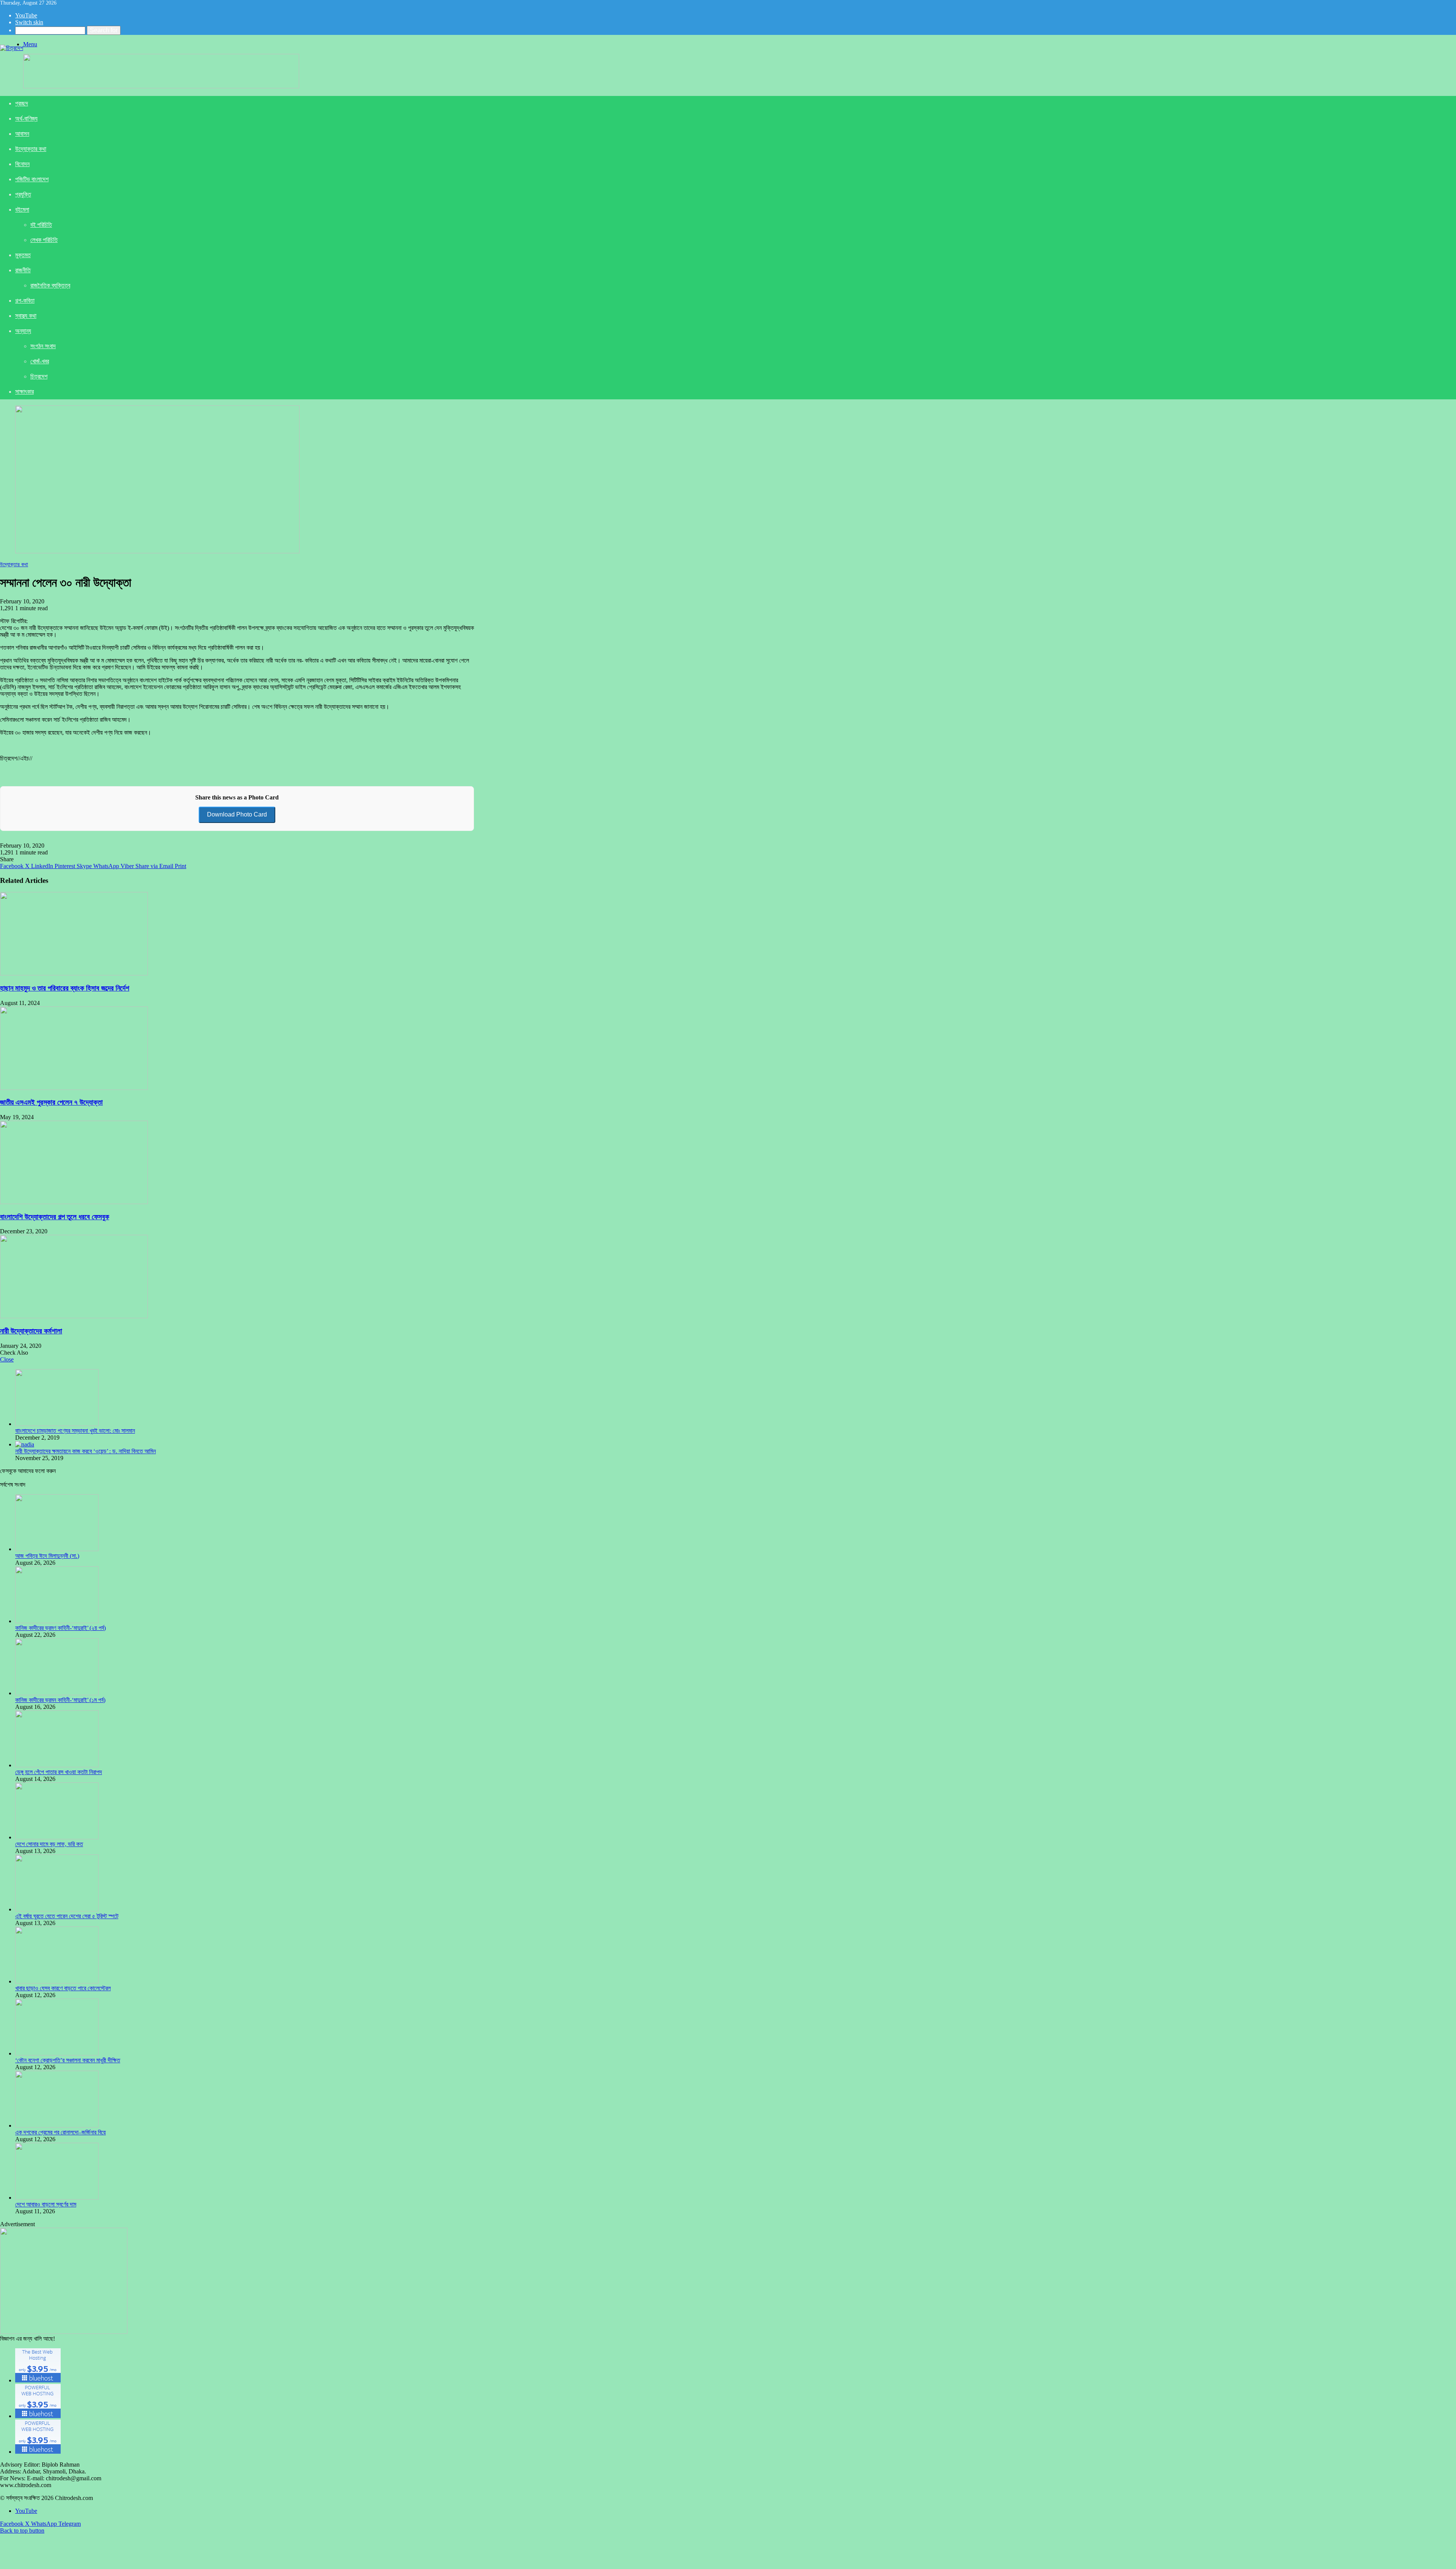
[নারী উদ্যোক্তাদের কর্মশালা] (74, 1316)
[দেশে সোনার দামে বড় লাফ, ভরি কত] (57, 1837)
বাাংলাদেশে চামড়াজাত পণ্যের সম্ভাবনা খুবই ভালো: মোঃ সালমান (75, 1431)
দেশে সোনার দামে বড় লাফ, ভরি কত (49, 1844)
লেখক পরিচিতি (44, 240)
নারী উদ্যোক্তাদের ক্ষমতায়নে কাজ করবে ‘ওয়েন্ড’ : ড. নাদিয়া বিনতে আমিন (86, 1451)
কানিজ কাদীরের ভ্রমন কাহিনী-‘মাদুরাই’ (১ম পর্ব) (60, 1700)
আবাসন (22, 134)
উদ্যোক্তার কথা (31, 149)
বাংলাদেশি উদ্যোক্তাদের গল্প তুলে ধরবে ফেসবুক (55, 1217)
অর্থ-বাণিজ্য (26, 119)
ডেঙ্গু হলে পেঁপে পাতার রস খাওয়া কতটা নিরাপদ (59, 1772)
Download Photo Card (237, 814)
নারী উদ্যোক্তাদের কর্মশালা (31, 1331)
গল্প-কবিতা (25, 301)
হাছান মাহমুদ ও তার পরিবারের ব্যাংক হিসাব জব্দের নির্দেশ (65, 988)
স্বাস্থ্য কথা (26, 316)
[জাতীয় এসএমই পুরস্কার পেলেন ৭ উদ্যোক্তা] (74, 1088)
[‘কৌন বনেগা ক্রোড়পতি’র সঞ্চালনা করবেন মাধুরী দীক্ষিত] (57, 2053)
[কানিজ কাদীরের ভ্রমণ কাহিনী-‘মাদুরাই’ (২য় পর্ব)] (57, 1621)
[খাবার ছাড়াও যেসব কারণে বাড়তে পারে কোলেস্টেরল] (57, 1981)
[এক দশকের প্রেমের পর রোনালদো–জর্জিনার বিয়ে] (57, 2125)
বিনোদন (22, 164)
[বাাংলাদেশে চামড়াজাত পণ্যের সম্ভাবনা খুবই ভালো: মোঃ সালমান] (57, 1424)
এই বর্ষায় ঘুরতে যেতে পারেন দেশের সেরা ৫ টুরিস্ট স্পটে (67, 1916)
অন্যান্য (23, 331)
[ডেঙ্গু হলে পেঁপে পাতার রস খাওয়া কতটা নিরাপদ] (57, 1765)
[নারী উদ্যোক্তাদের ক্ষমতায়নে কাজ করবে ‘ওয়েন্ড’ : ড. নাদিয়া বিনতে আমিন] (25, 1444)
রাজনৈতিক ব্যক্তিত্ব (50, 285)
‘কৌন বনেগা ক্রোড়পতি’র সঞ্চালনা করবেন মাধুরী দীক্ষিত (68, 2060)
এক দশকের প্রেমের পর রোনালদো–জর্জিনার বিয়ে (60, 2132)
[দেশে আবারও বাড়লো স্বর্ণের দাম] (57, 2198)
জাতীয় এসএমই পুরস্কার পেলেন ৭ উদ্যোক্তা (51, 1102)
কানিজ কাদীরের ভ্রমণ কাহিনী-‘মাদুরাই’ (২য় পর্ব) (60, 1628)
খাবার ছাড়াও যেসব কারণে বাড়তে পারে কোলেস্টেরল (63, 1988)
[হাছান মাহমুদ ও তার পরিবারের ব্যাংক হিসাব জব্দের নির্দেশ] (74, 973)
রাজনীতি (23, 270)
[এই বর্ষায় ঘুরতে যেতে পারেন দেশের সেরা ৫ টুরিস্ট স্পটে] (57, 1909)
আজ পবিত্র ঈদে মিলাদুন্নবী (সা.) (47, 1556)
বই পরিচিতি (41, 225)
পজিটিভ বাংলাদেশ (32, 179)
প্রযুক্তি (23, 194)
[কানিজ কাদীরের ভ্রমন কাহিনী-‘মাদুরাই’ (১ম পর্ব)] (57, 1693)
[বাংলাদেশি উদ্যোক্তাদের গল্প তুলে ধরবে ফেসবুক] (74, 1202)
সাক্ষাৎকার (24, 392)
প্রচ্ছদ (22, 103)
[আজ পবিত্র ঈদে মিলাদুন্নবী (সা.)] (57, 1549)
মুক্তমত (23, 255)
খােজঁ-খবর (40, 361)
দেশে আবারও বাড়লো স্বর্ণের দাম (46, 2204)
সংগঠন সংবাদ (43, 346)
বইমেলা (22, 210)
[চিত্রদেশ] (12, 48)
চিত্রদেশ (39, 376)
